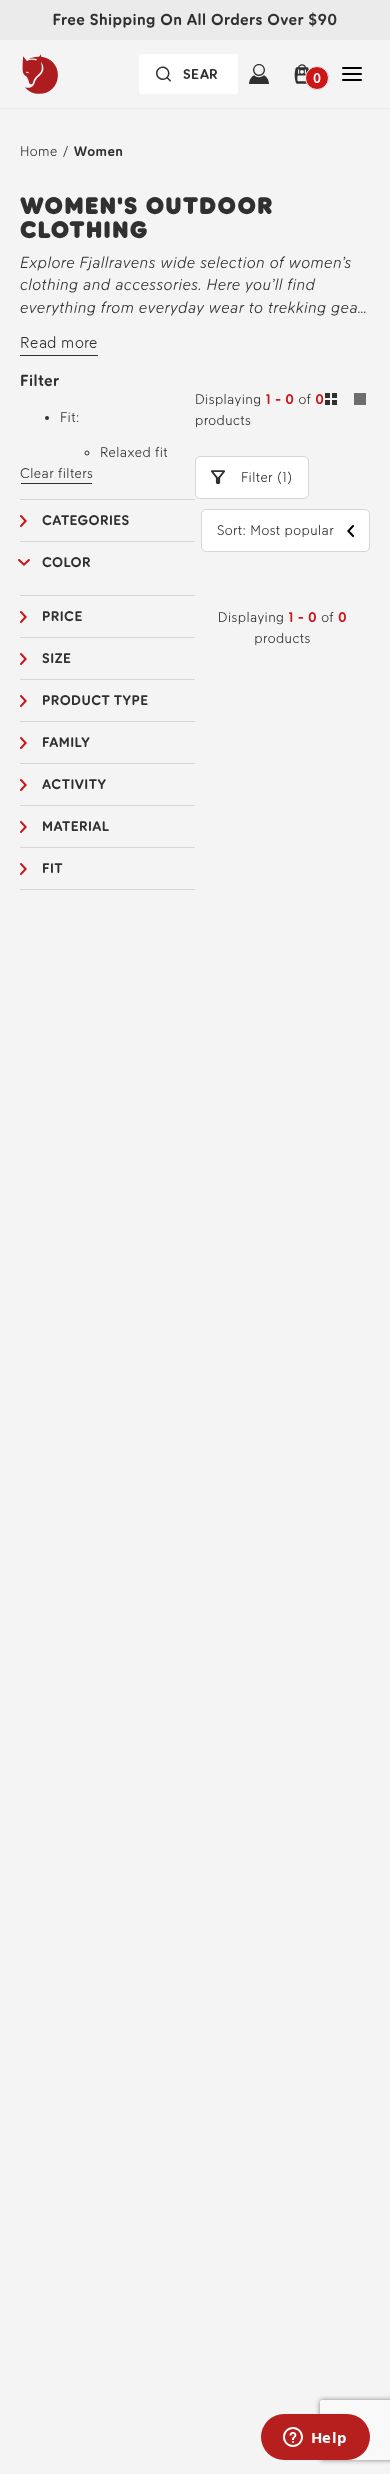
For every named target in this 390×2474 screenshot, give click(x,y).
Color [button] (66, 562)
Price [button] (62, 616)
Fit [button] (52, 868)
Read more (59, 342)
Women (99, 151)
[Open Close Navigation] (352, 74)
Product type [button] (95, 700)
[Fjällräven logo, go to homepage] (77, 74)
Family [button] (66, 742)
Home (39, 151)
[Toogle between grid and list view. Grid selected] (345, 402)
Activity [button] (74, 784)
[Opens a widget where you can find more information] (315, 2439)
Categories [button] (86, 520)
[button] (305, 74)
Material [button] (76, 826)
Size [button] (56, 658)
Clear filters (56, 473)
